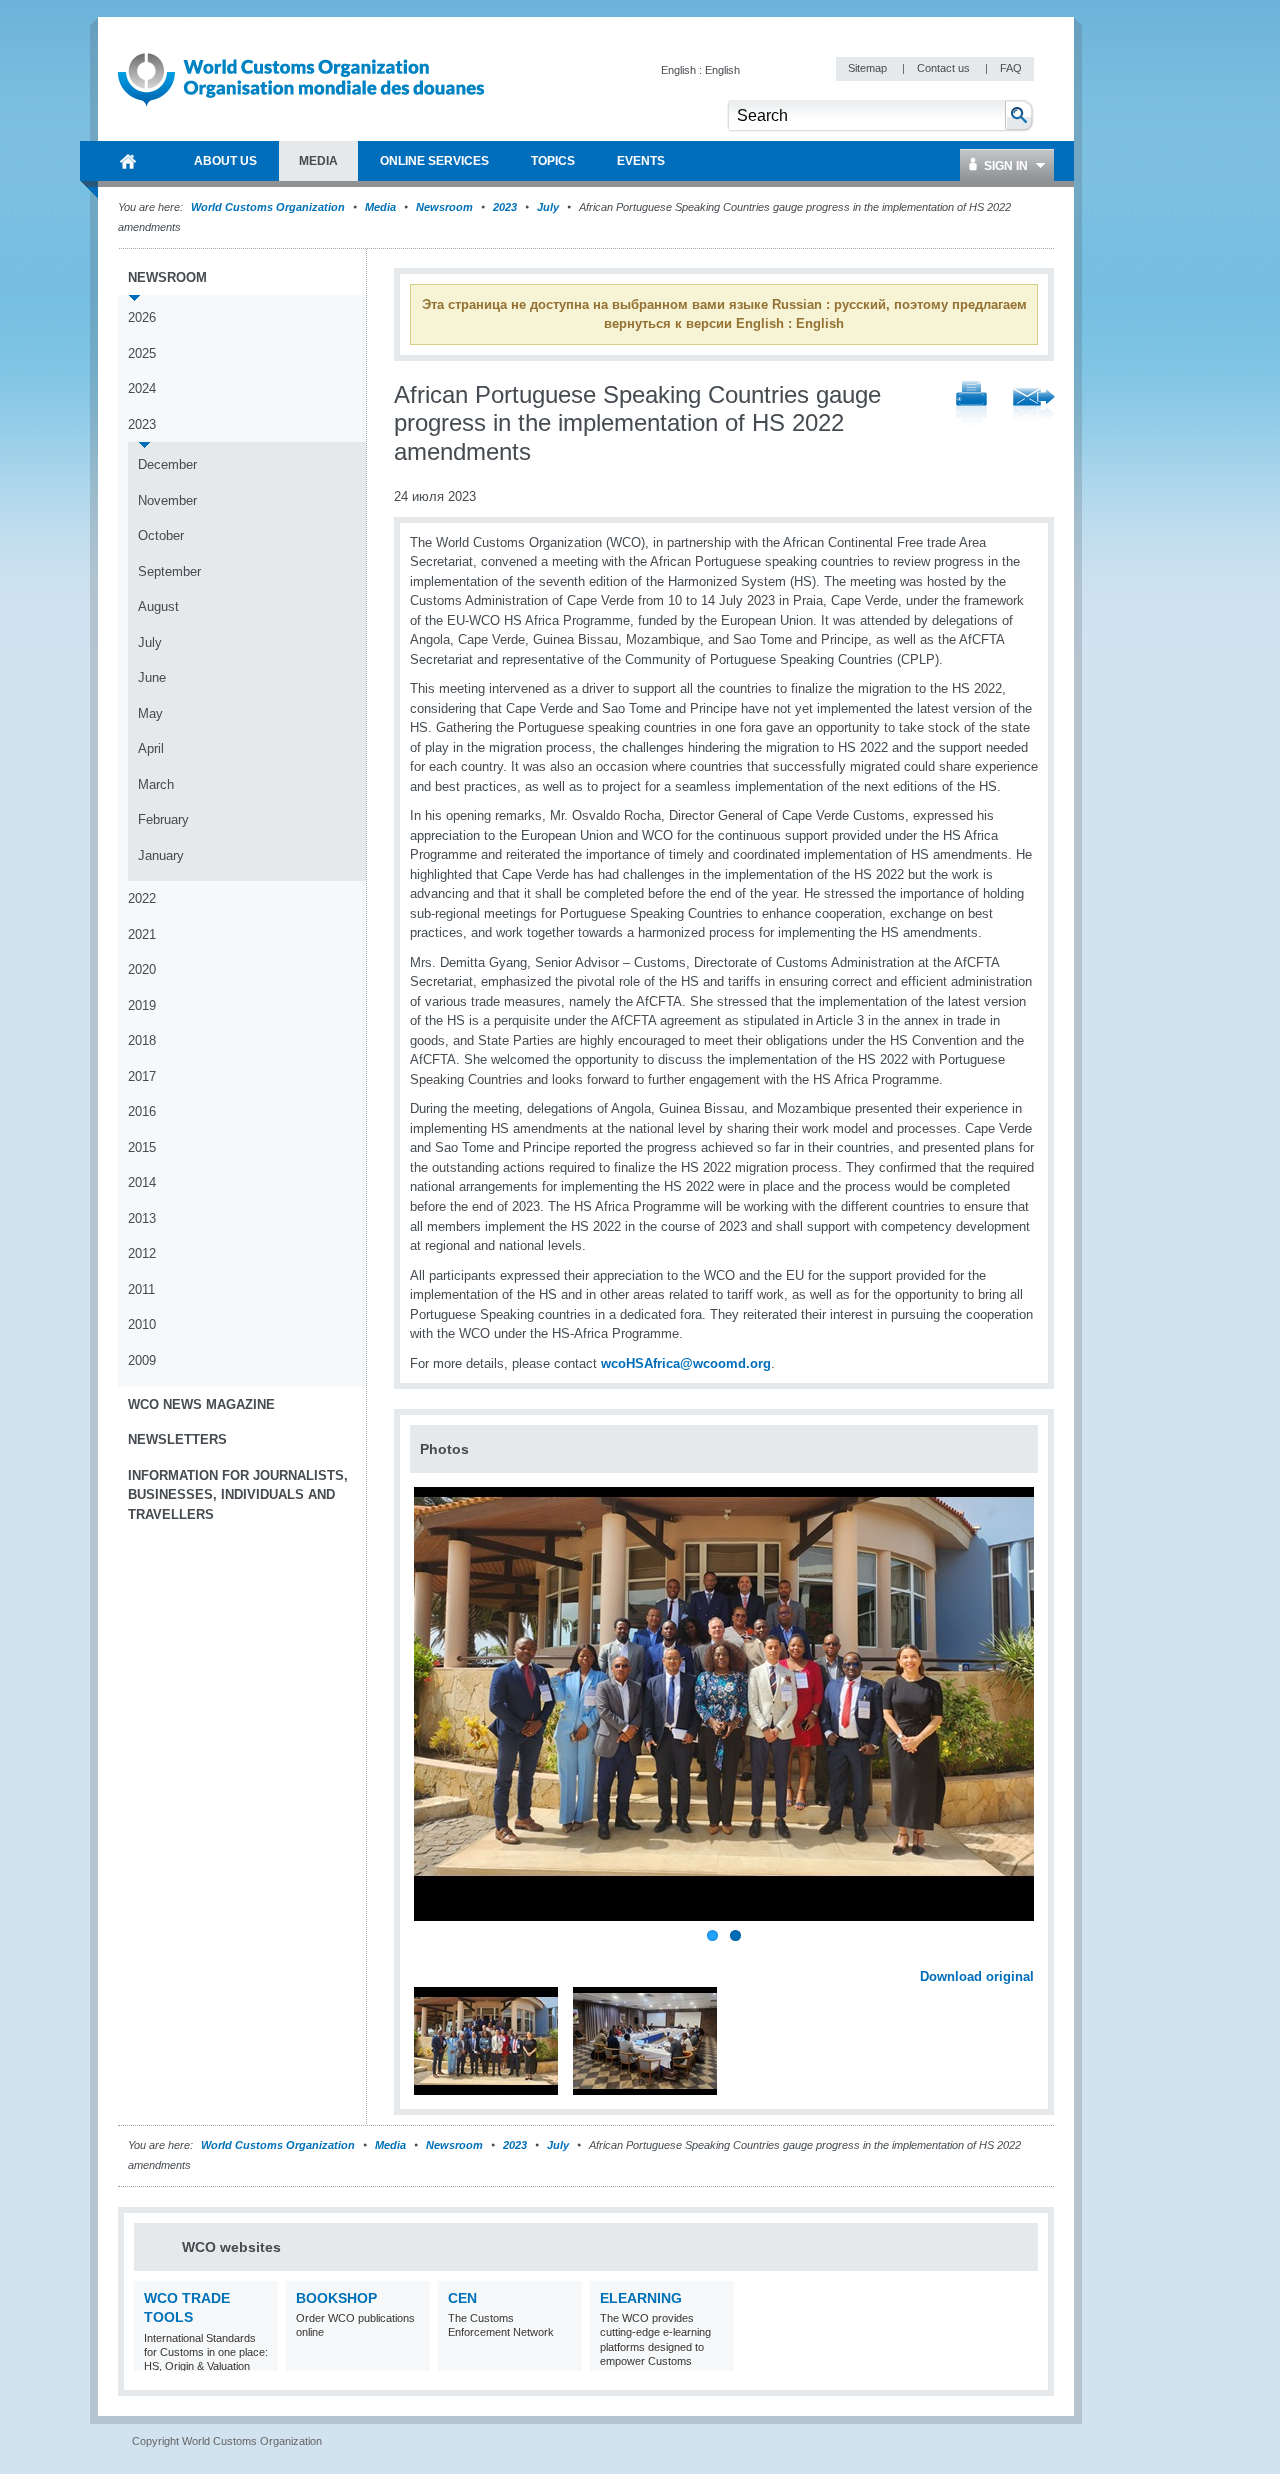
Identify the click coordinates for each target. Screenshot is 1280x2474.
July (548, 207)
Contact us (945, 68)
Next (1030, 1954)
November (167, 500)
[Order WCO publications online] (412, 2358)
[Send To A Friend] (1034, 406)
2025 (142, 353)
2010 (142, 1324)
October (161, 535)
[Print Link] (971, 405)
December (167, 464)
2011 (141, 1289)
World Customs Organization (269, 207)
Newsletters (177, 1439)
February (163, 819)
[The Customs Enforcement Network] (564, 2358)
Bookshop (336, 2298)
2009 (142, 1360)
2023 (505, 207)
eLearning (641, 2298)
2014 (142, 1182)
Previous (431, 1954)
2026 (142, 317)
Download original (977, 1976)
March (156, 784)
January (161, 855)
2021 (142, 934)
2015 (142, 1147)
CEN (462, 2298)
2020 (142, 969)
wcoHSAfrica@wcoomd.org (686, 1363)
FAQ (1011, 68)
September (169, 571)
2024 (142, 388)
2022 (142, 898)
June (152, 677)
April (151, 748)
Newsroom (444, 207)
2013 (142, 1218)
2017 (142, 1076)
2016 (142, 1111)
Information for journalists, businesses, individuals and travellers (238, 1495)
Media (380, 207)
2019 (142, 1005)
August (158, 606)
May (150, 713)
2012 (142, 1253)
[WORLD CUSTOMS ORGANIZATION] (128, 161)
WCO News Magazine (201, 1404)
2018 (142, 1040)
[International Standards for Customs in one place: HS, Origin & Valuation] (260, 2358)
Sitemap (869, 68)
